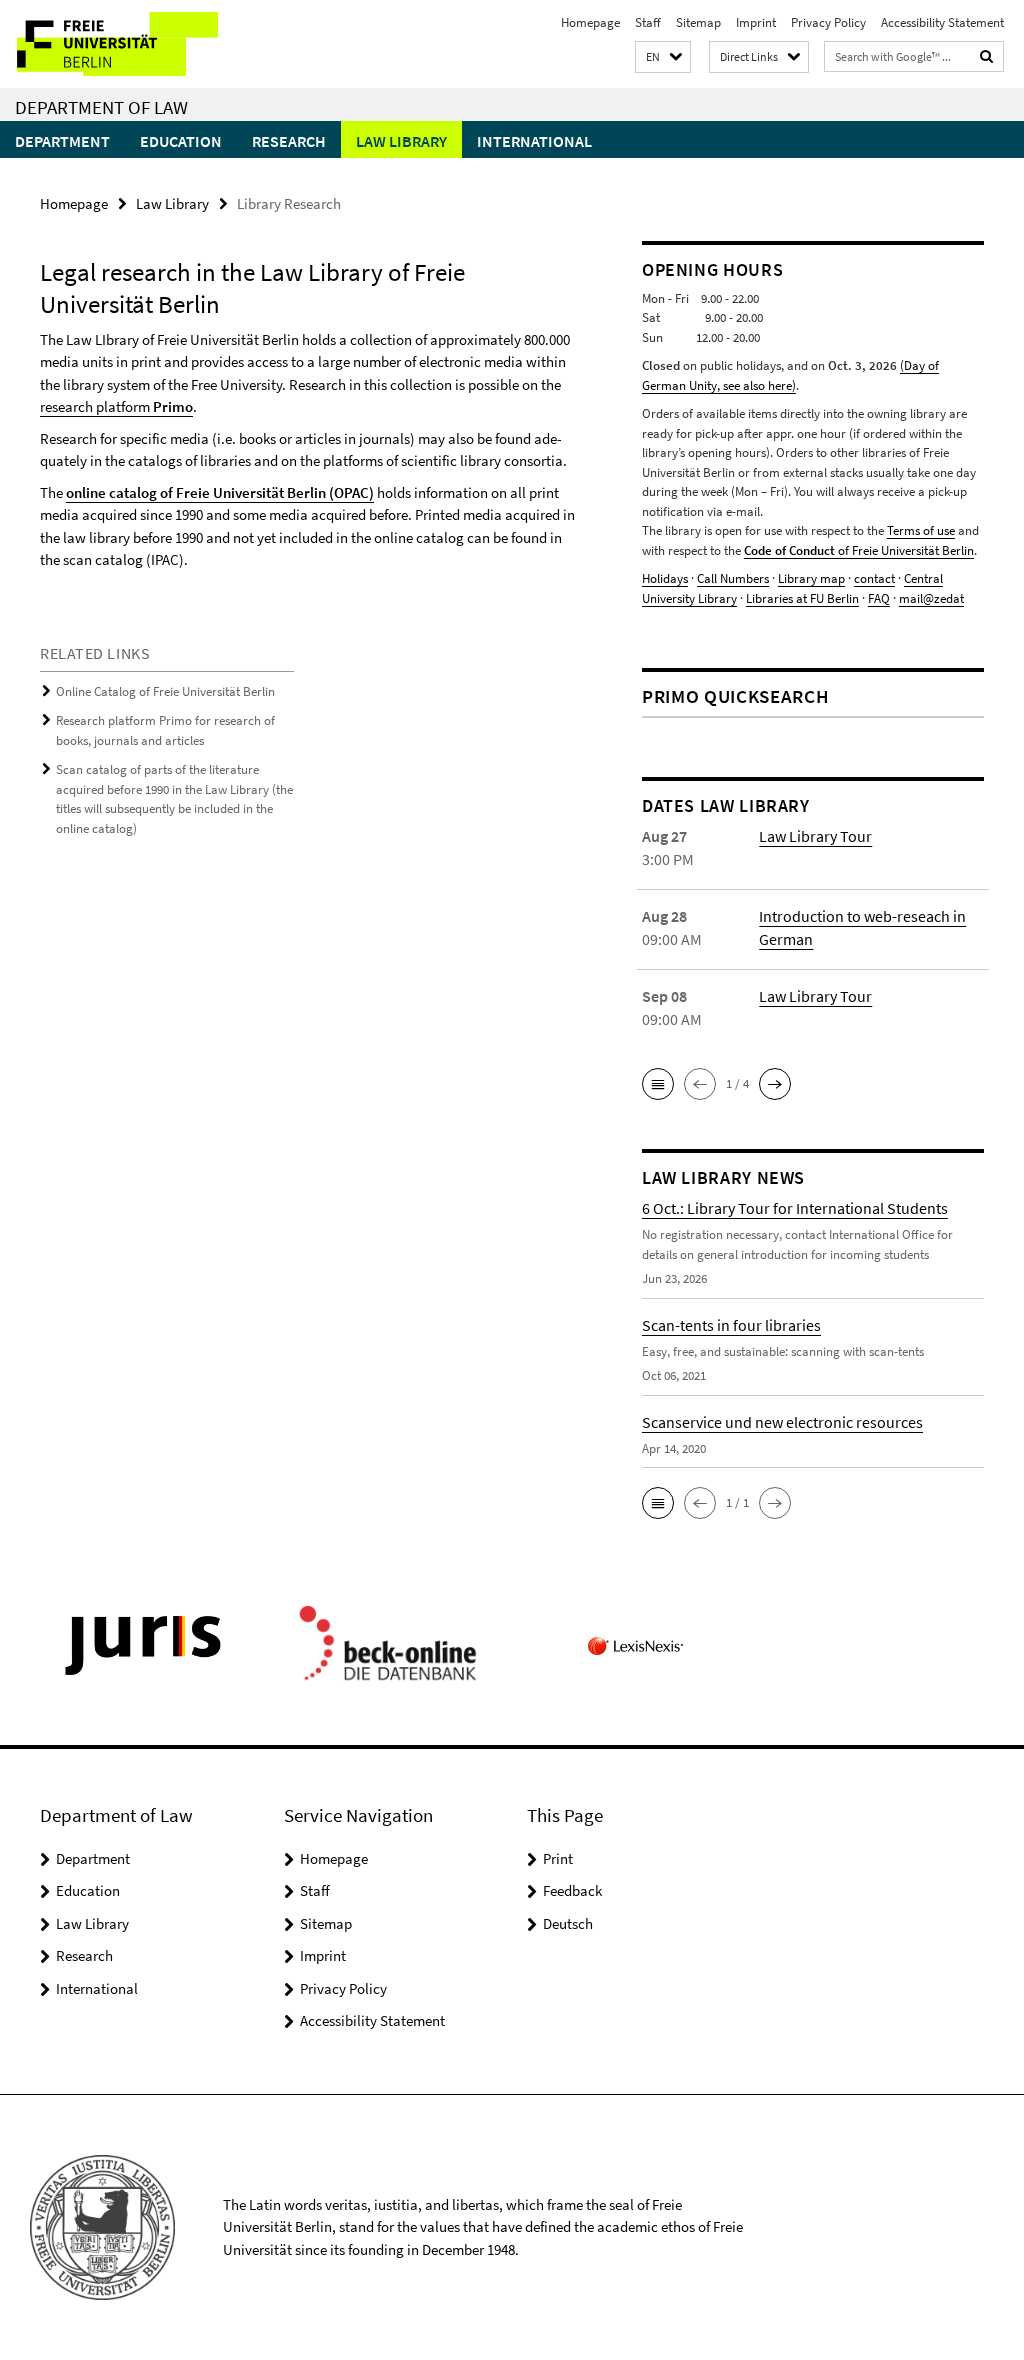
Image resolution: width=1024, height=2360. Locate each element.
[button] (663, 57)
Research (289, 141)
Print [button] (558, 1858)
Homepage (590, 22)
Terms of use (921, 530)
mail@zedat (931, 598)
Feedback (572, 1890)
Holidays (665, 578)
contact (874, 578)
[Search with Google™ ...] (987, 56)
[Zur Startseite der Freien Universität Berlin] (132, 44)
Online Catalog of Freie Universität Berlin (165, 691)
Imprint (756, 22)
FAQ (879, 598)
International (534, 141)
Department (62, 141)
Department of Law (101, 107)
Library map (811, 578)
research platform (116, 406)
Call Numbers (733, 578)
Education (181, 141)
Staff (648, 22)
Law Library (401, 141)
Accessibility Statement (942, 22)
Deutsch (568, 1923)
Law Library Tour (815, 836)
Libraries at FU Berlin (802, 598)
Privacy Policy (828, 22)
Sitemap (698, 22)
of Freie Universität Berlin (859, 550)
